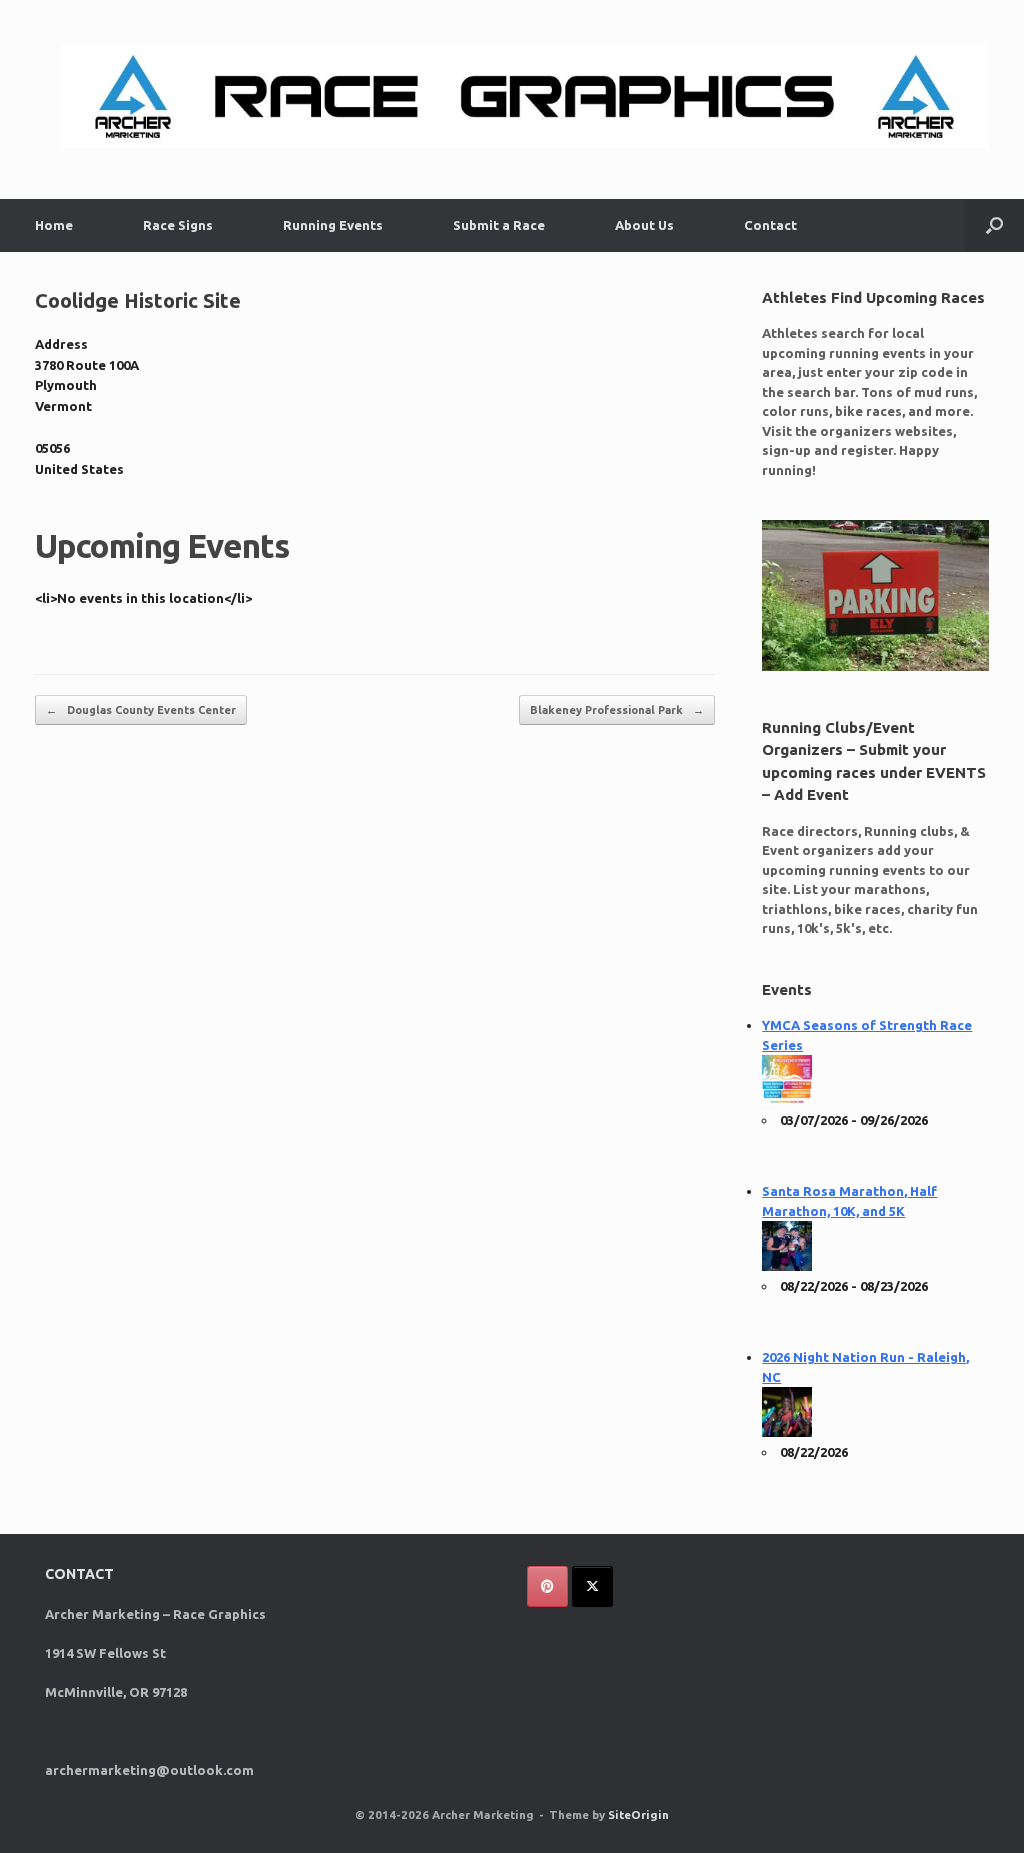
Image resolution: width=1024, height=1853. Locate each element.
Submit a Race (499, 225)
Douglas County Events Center (141, 710)
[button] (994, 225)
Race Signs (178, 225)
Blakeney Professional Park (617, 710)
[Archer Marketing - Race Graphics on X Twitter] (592, 1586)
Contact (770, 225)
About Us (644, 225)
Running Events (333, 225)
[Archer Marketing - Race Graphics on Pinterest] (547, 1586)
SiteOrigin (638, 1814)
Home (54, 225)
